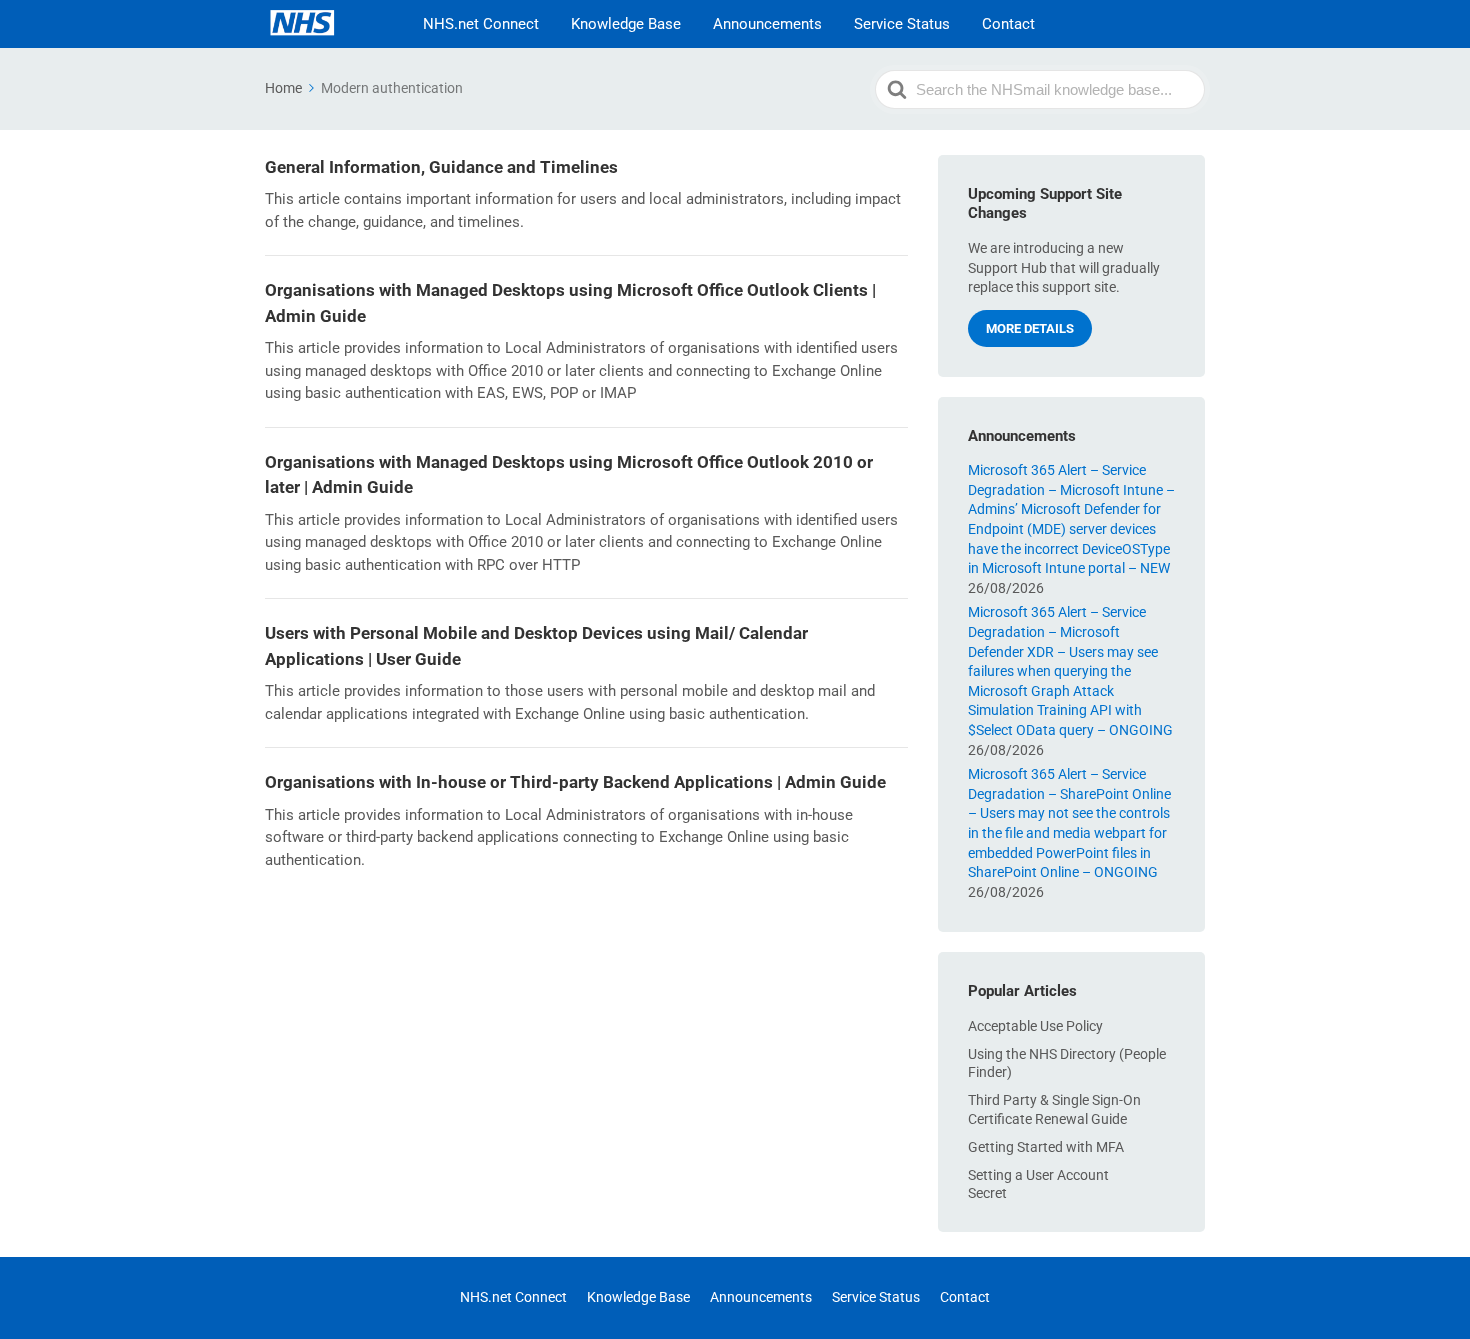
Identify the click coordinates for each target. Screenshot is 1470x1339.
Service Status (902, 24)
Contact (1008, 24)
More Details (1030, 328)
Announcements (767, 24)
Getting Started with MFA (1046, 1147)
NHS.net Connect (481, 24)
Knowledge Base (626, 24)
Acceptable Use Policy (1035, 1026)
